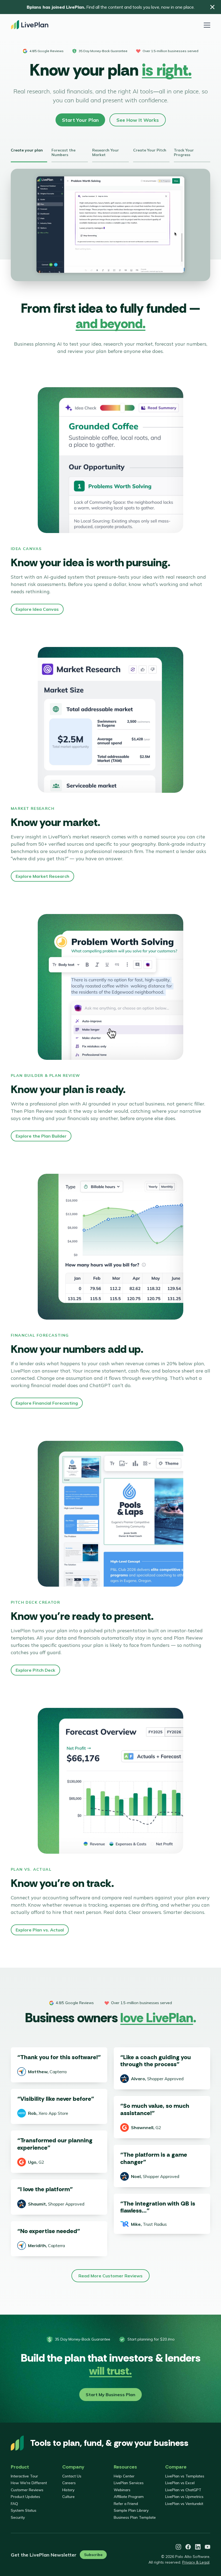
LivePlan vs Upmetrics (184, 2497)
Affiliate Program (129, 2497)
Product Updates (25, 2497)
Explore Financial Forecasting (47, 1403)
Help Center (124, 2476)
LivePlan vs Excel (180, 2483)
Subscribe (93, 2555)
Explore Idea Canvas (37, 609)
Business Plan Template (135, 2517)
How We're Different (29, 2483)
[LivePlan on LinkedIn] (198, 2547)
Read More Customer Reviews (110, 2276)
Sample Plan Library (131, 2510)
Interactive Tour (24, 2476)
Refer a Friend (126, 2504)
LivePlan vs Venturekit (184, 2504)
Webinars (122, 2490)
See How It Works (138, 120)
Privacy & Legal (196, 2562)
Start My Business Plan (110, 2395)
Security (18, 2517)
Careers (69, 2483)
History (68, 2490)
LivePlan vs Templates (185, 2476)
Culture (68, 2497)
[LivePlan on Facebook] (188, 2547)
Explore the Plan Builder (41, 1136)
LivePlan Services (129, 2483)
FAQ (14, 2504)
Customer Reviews (27, 2490)
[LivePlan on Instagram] (178, 2547)
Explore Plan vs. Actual (40, 1930)
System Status (24, 2510)
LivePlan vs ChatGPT (183, 2490)
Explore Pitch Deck (35, 1670)
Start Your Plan (80, 120)
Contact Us (72, 2476)
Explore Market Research (42, 876)
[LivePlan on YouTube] (208, 2547)
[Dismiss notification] (212, 7)
